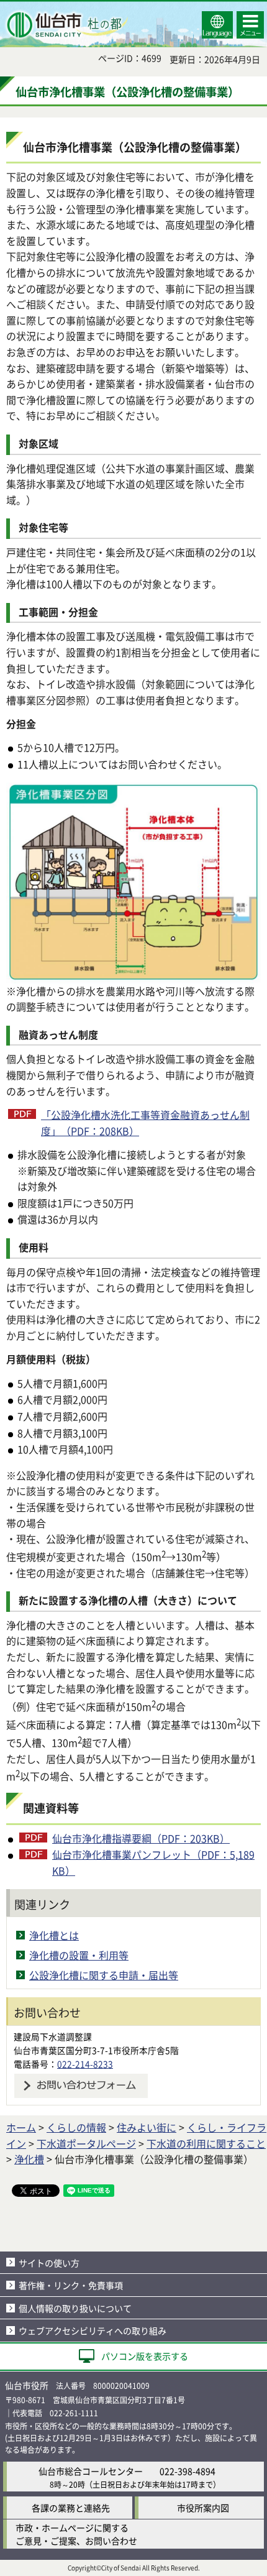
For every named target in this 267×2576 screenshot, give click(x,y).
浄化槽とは (54, 1935)
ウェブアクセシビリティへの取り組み (93, 2330)
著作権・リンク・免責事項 (71, 2285)
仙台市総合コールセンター (91, 2471)
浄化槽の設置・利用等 (79, 1955)
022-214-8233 (85, 2064)
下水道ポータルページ (86, 2143)
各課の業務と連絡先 (71, 2508)
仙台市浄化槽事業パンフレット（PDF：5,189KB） (153, 1862)
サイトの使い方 (49, 2263)
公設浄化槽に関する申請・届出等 (104, 1975)
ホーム (21, 2127)
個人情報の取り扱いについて (75, 2308)
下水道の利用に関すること (206, 2143)
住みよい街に (147, 2127)
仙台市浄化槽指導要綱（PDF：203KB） (141, 1838)
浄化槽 (29, 2159)
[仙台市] (66, 25)
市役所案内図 (203, 2508)
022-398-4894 (188, 2471)
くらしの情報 (76, 2127)
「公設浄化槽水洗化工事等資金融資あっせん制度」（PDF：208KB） (145, 1123)
